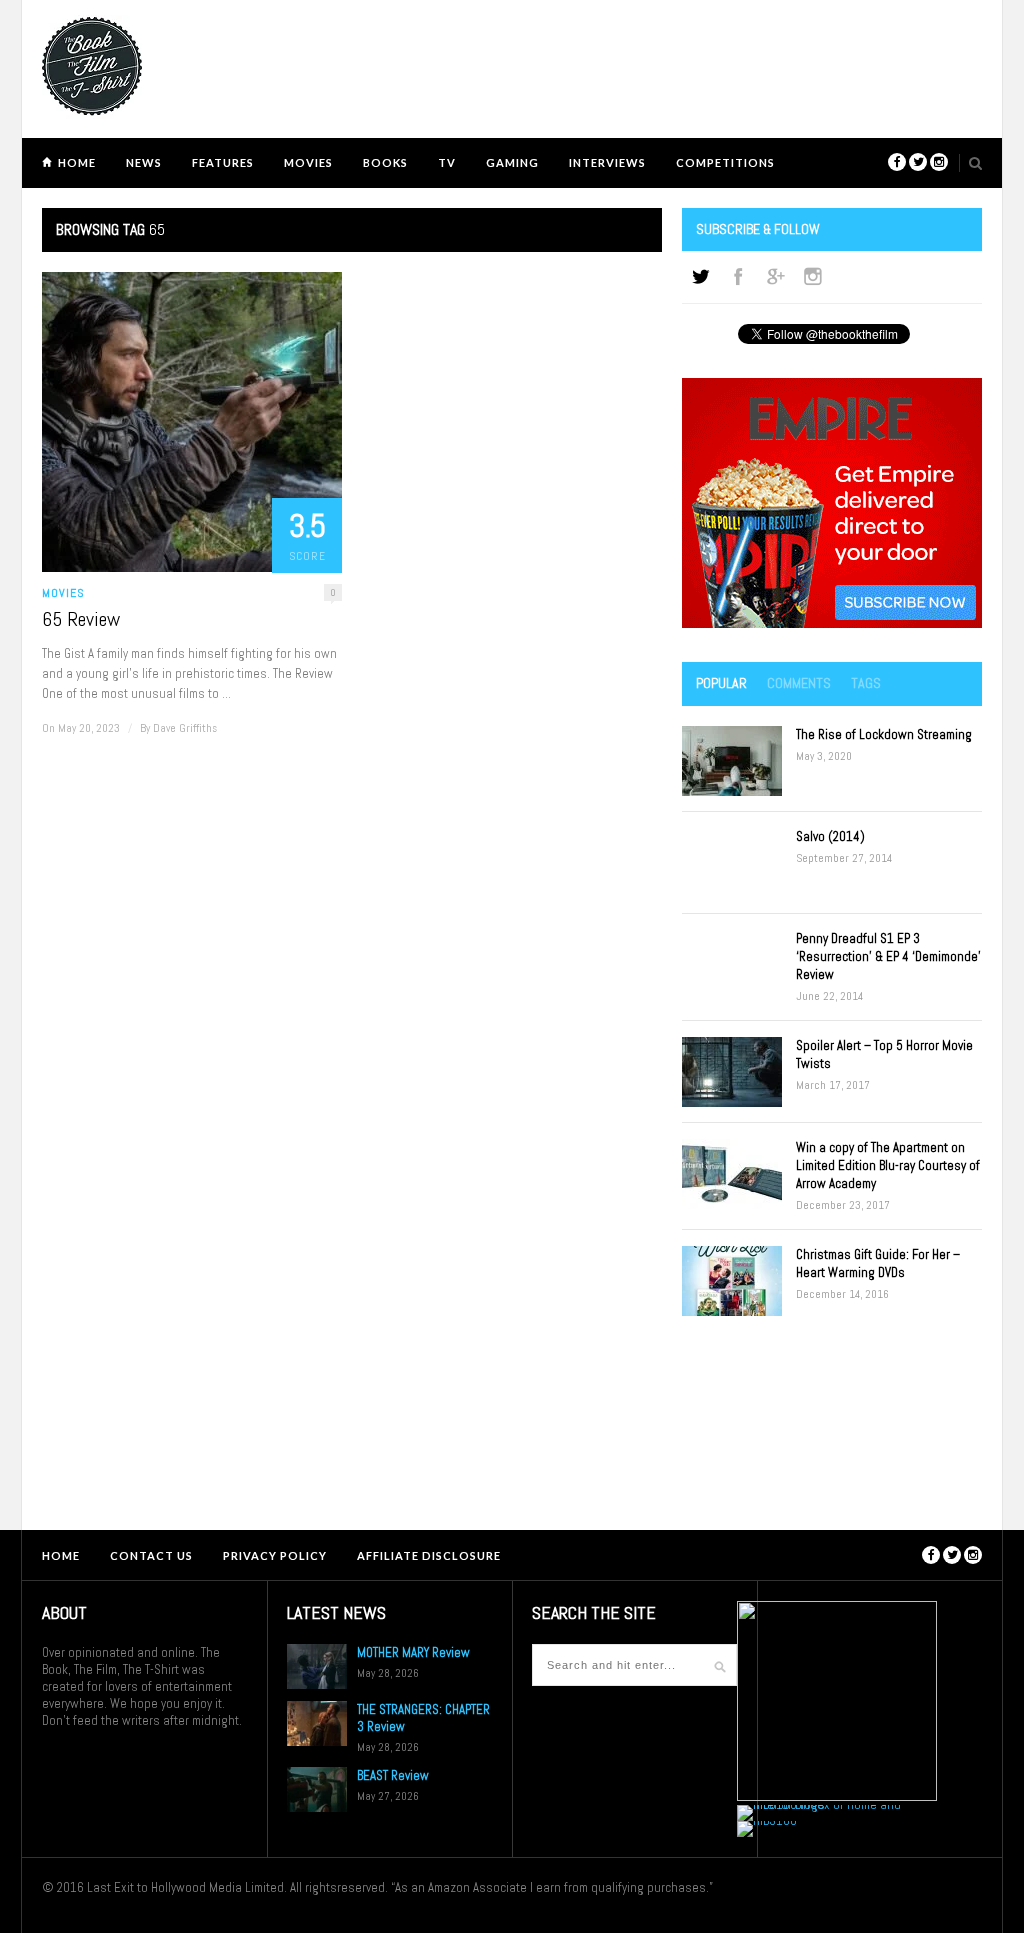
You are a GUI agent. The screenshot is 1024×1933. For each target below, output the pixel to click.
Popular (721, 683)
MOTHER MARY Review (413, 1652)
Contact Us (151, 1555)
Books (385, 162)
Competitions (725, 162)
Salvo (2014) (830, 836)
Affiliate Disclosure (429, 1555)
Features (223, 162)
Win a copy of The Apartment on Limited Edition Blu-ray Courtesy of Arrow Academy (888, 1165)
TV (447, 162)
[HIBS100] (767, 1820)
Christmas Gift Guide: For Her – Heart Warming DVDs (878, 1263)
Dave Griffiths (185, 728)
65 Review (81, 619)
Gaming (512, 162)
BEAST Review (393, 1775)
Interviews (607, 162)
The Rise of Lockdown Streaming (884, 734)
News (144, 162)
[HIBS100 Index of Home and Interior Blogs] (819, 1804)
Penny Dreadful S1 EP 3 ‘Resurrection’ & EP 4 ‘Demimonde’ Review (888, 956)
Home (77, 162)
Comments (799, 683)
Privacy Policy (275, 1555)
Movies (308, 162)
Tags (866, 683)
